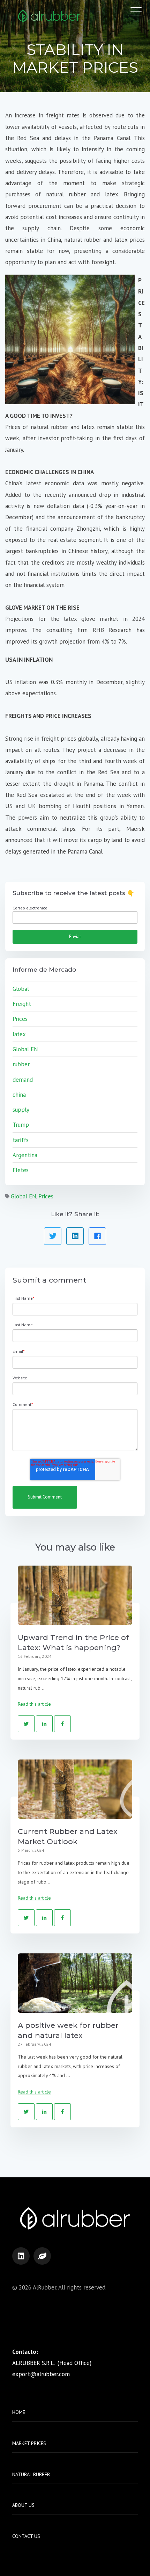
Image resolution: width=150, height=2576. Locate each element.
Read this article (34, 1704)
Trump (21, 1125)
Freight (22, 1004)
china (19, 1095)
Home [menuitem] (19, 2412)
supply (21, 1110)
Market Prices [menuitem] (29, 2443)
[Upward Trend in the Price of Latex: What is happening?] (75, 1595)
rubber (21, 1064)
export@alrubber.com (41, 2374)
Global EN (25, 1049)
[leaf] (42, 2256)
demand (23, 1080)
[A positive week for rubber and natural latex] (75, 1983)
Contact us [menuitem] (26, 2536)
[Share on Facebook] (97, 1236)
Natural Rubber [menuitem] (31, 2474)
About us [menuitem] (23, 2505)
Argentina (25, 1155)
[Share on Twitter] (53, 1236)
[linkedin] (21, 2256)
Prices (20, 1019)
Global (21, 989)
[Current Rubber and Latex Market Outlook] (75, 1789)
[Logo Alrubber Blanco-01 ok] (49, 17)
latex (19, 1034)
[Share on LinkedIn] (75, 1236)
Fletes (21, 1170)
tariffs (21, 1140)
